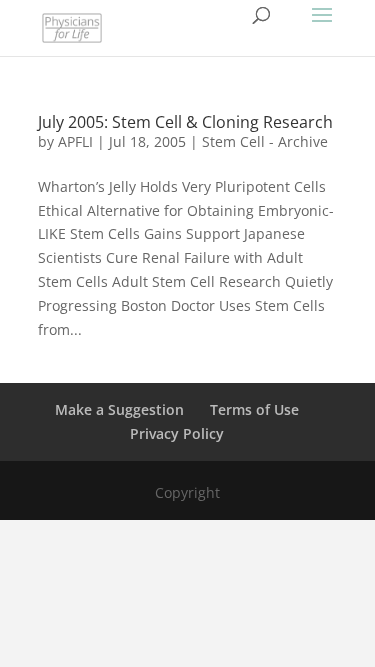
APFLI (75, 141)
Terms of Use (254, 409)
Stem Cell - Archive (265, 141)
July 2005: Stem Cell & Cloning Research (185, 122)
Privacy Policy (177, 433)
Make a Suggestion (119, 409)
